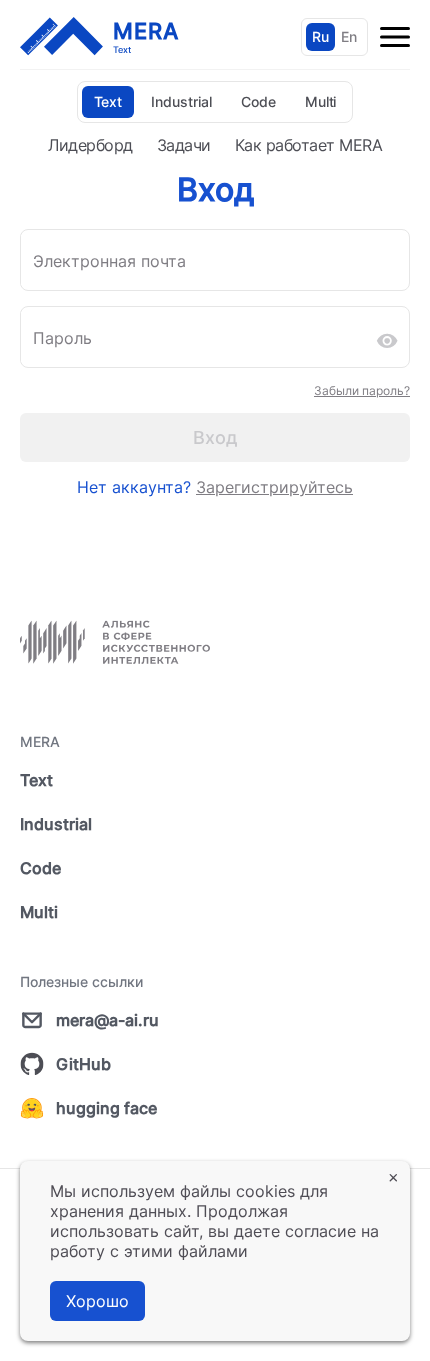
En (349, 36)
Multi (321, 101)
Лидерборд (90, 145)
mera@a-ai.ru (107, 1020)
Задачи (184, 145)
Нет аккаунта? (215, 487)
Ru (320, 36)
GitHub (83, 1064)
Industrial (181, 101)
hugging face (106, 1108)
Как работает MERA (309, 145)
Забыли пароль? (362, 390)
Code (258, 101)
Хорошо (97, 1301)
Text (108, 101)
